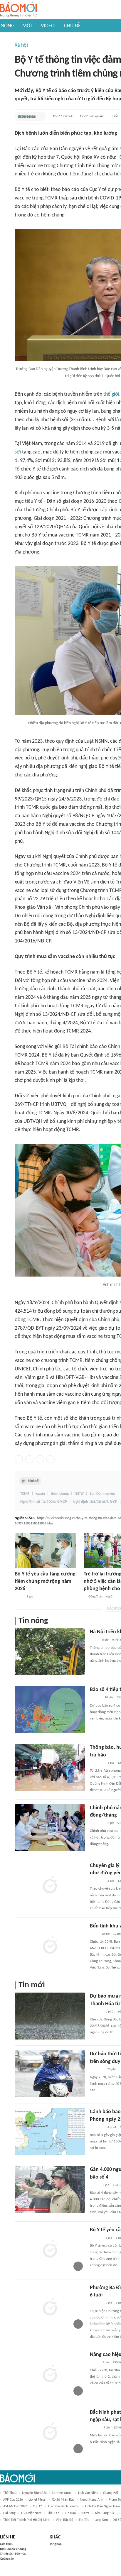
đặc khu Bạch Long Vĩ (64, 2506)
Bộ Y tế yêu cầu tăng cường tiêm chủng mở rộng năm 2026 (45, 1581)
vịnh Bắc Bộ (64, 2520)
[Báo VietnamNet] (95, 2428)
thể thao (10, 2493)
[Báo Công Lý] (95, 2185)
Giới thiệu (7, 2544)
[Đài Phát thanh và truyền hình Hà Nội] (96, 2238)
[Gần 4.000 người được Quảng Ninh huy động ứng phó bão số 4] (50, 2189)
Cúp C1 (38, 2506)
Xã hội (21, 45)
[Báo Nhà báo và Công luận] (97, 1881)
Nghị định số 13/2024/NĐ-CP (44, 1502)
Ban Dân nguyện (102, 1494)
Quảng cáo (7, 2559)
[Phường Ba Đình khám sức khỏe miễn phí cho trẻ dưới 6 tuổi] (50, 2308)
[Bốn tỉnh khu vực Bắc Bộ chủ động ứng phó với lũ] (50, 1946)
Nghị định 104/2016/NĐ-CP (95, 1502)
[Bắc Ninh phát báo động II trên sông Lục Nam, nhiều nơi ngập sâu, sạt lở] (50, 2432)
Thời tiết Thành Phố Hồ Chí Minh (27, 2520)
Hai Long (9, 2513)
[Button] (40, 116)
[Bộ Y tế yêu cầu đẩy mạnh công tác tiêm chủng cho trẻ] (50, 2250)
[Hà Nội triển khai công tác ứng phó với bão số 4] (50, 1652)
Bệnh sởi (33, 1481)
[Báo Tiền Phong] (95, 1698)
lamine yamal (62, 2493)
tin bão (70, 2513)
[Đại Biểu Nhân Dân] (94, 2363)
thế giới (111, 394)
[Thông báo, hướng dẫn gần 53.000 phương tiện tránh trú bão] (50, 1767)
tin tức (84, 2520)
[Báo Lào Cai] (19, 1597)
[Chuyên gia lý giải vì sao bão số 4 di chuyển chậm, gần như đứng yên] (50, 1886)
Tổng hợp (56, 2544)
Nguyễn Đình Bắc (34, 2493)
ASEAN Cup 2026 (15, 2506)
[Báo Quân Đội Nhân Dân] (97, 1763)
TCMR (25, 1494)
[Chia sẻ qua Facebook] (19, 1459)
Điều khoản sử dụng (13, 2549)
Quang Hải (111, 2493)
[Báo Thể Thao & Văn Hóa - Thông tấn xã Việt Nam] (94, 1640)
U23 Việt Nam (31, 2513)
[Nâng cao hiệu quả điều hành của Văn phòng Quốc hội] (50, 2374)
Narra (85, 2513)
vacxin (40, 1494)
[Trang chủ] (18, 10)
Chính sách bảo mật (13, 2554)
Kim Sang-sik (105, 2513)
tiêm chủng (60, 1494)
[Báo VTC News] (97, 1823)
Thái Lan (53, 2513)
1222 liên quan (91, 116)
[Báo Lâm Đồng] (96, 2012)
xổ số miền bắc (63, 2500)
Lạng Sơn (101, 2520)
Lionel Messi (37, 2500)
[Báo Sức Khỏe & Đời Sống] (27, 116)
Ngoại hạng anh (91, 2500)
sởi (18, 452)
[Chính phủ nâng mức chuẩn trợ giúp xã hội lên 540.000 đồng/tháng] (50, 1828)
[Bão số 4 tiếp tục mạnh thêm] (50, 1710)
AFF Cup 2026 (13, 2500)
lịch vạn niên (88, 2493)
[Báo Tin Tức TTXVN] (94, 1934)
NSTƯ (79, 1494)
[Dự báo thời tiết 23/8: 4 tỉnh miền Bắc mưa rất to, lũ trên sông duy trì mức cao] (50, 2074)
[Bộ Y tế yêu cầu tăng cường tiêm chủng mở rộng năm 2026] (46, 1551)
